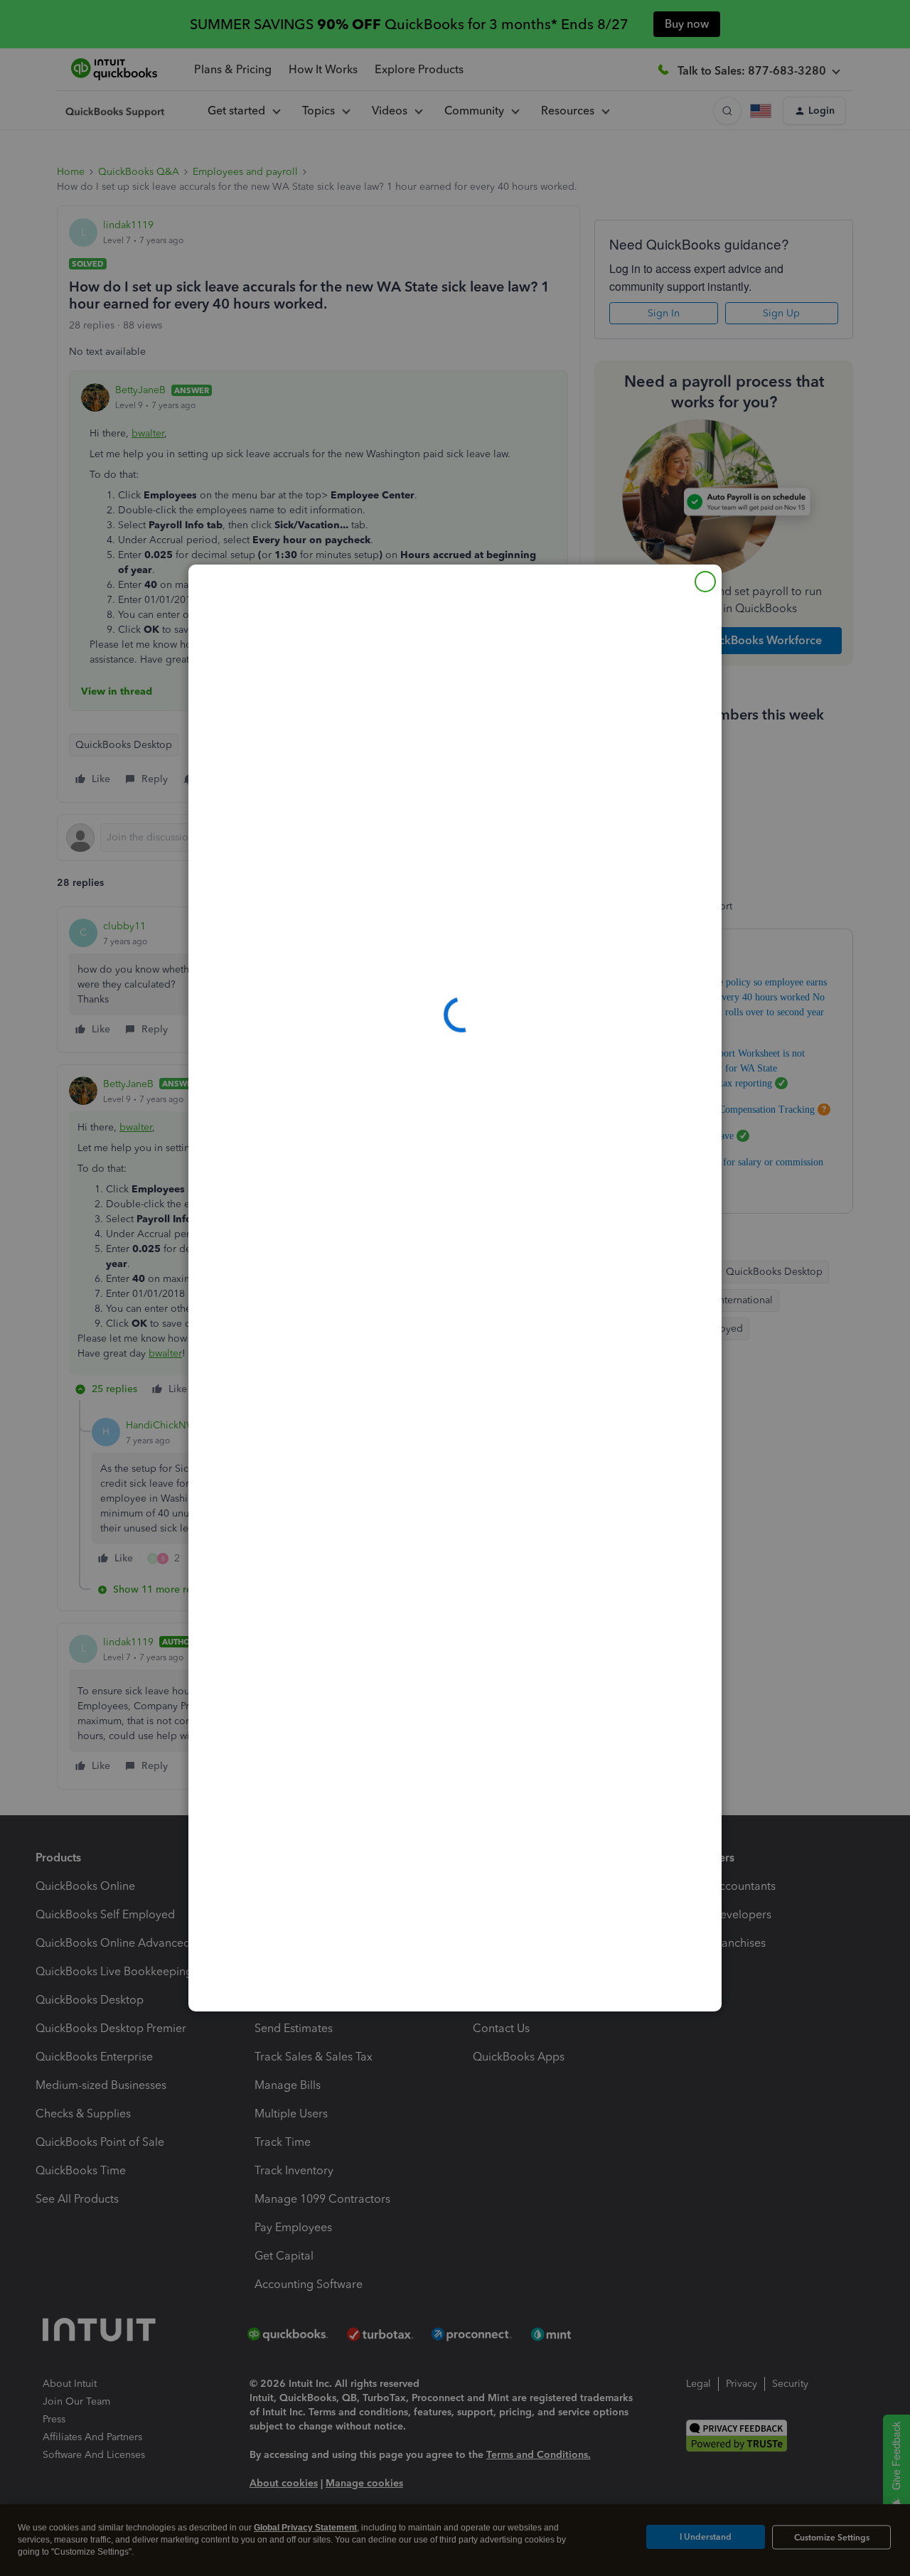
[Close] (705, 582)
